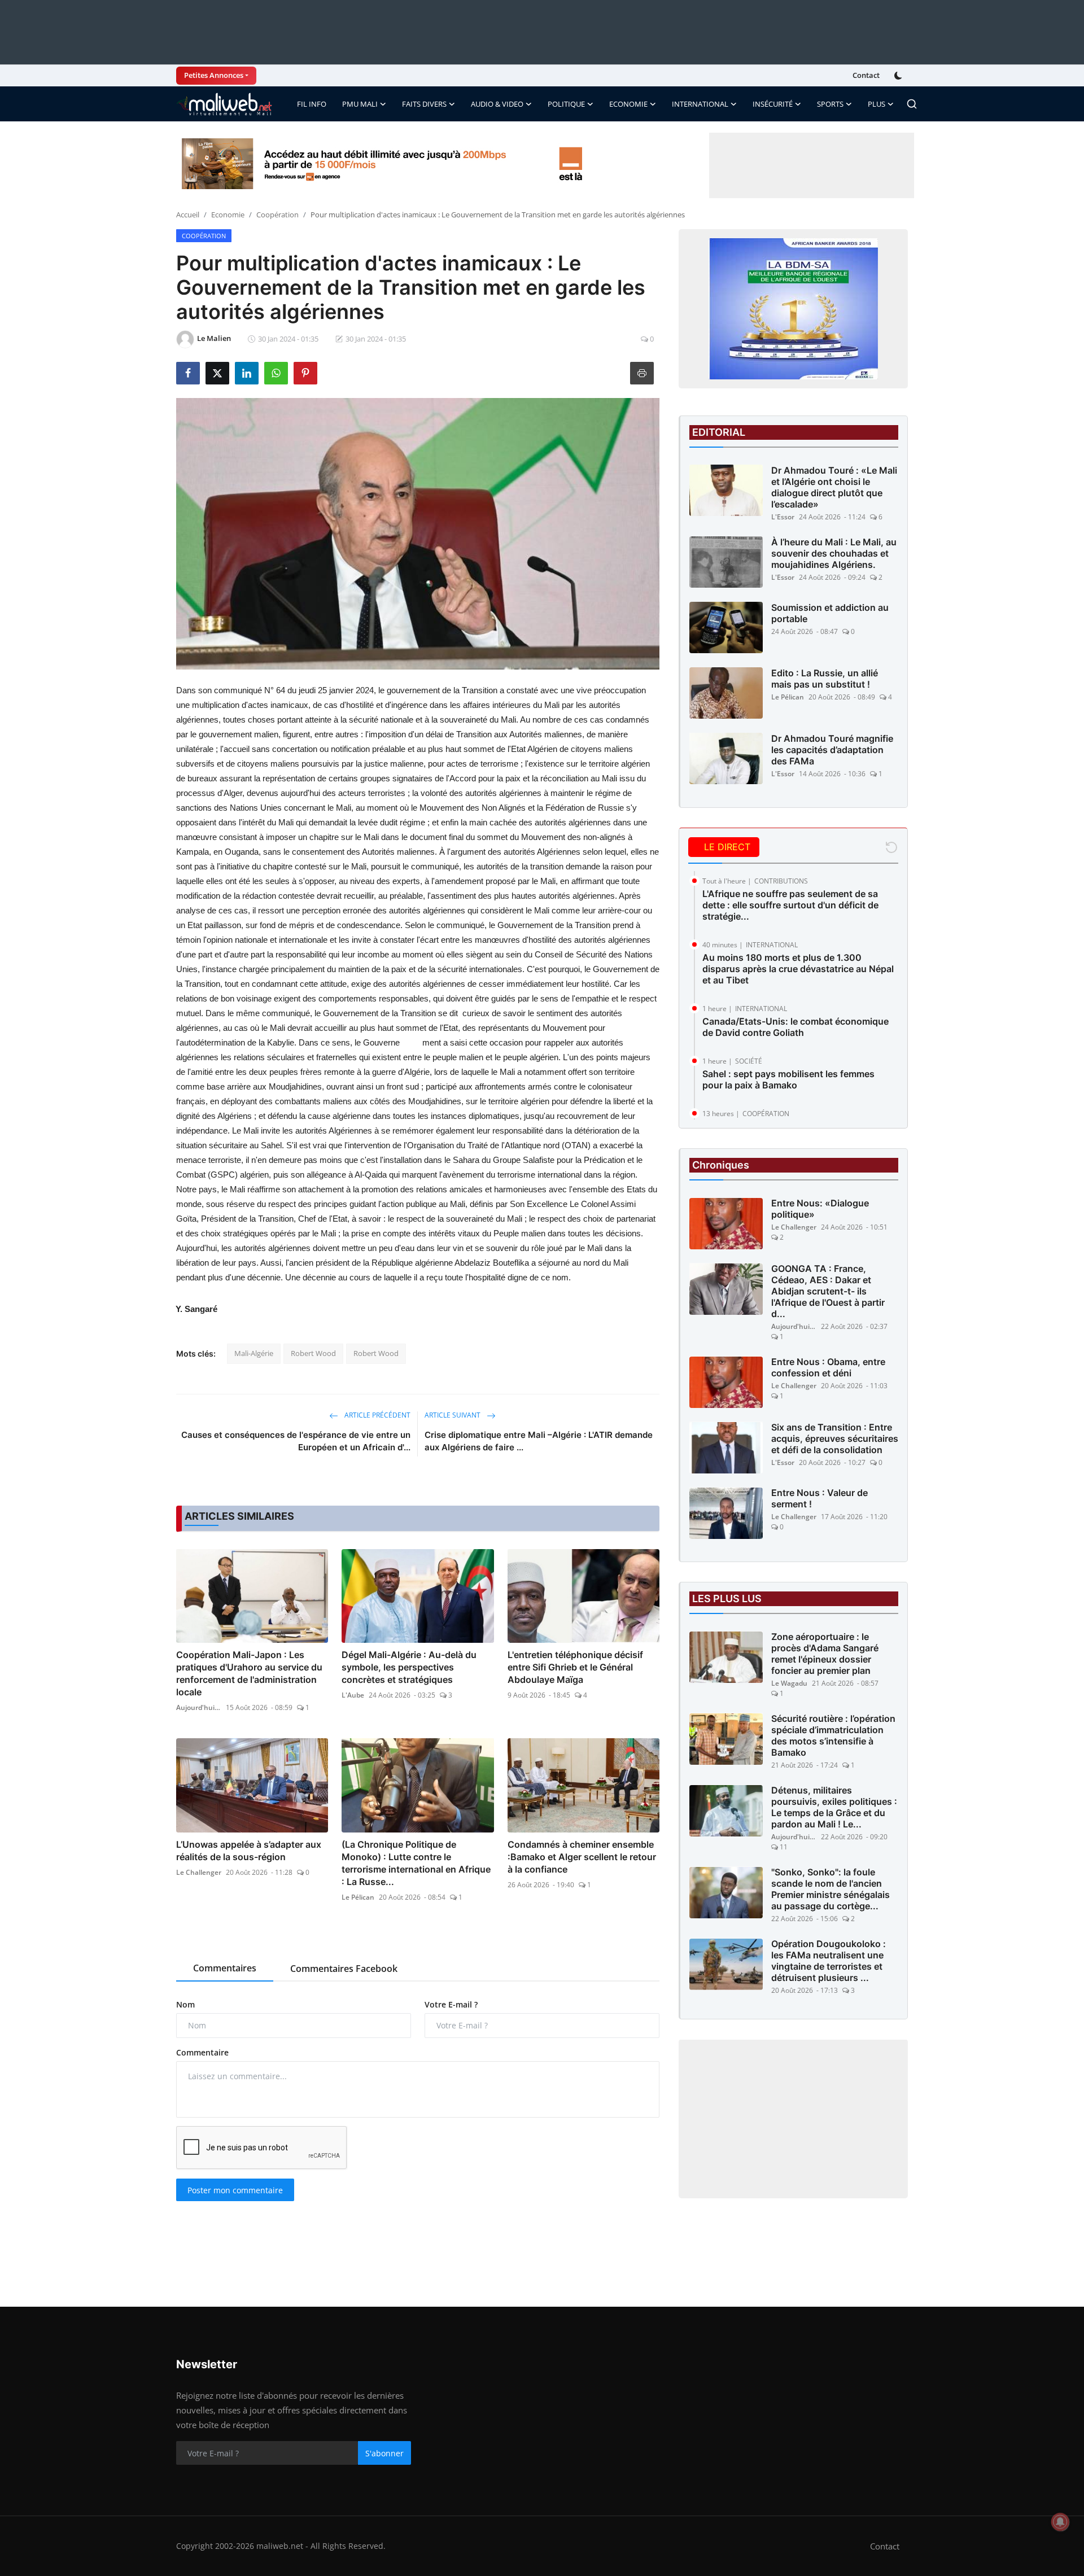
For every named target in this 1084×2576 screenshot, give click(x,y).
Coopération (277, 215)
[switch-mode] (899, 76)
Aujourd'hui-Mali (199, 1707)
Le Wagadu (789, 1684)
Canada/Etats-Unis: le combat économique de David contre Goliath (795, 1027)
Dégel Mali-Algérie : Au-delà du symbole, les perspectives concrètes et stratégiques (409, 1667)
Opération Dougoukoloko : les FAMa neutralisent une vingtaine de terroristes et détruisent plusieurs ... (829, 1961)
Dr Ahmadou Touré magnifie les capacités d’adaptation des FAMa (832, 750)
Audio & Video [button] (497, 104)
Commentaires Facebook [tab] (344, 1969)
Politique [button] (566, 104)
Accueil (188, 215)
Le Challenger (199, 1872)
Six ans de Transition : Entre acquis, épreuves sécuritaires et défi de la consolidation (835, 1439)
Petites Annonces (214, 75)
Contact (866, 75)
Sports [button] (830, 104)
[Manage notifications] (1060, 2522)
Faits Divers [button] (424, 104)
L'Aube (353, 1695)
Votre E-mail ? (451, 2004)
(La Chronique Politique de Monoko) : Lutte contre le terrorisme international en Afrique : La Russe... (416, 1863)
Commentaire (202, 2052)
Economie (228, 215)
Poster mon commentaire (235, 2190)
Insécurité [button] (773, 104)
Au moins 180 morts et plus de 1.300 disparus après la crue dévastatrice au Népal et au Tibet (798, 969)
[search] (912, 104)
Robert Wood (313, 1353)
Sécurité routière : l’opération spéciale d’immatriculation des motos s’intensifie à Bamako (833, 1736)
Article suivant (453, 1415)
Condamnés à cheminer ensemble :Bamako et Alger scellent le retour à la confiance (582, 1857)
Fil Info (312, 104)
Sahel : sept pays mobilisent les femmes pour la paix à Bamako (788, 1079)
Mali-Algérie (254, 1353)
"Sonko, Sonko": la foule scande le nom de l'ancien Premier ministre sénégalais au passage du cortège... (831, 1890)
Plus (877, 104)
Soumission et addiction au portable (830, 613)
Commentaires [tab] (225, 1968)
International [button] (700, 104)
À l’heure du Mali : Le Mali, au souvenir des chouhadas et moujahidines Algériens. (834, 553)
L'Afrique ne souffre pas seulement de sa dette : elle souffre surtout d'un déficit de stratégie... (790, 905)
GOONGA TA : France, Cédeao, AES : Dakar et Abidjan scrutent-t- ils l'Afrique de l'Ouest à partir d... (828, 1292)
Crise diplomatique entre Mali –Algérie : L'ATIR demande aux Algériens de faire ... (539, 1441)
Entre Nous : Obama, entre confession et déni (828, 1368)
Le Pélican (358, 1897)
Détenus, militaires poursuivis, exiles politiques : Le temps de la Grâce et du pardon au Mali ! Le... (834, 1808)
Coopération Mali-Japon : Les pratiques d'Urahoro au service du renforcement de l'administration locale (249, 1673)
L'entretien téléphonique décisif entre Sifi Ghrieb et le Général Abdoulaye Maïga (575, 1667)
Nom (185, 2004)
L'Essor (783, 517)
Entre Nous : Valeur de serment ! (819, 1499)
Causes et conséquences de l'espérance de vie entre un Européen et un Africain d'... (296, 1441)
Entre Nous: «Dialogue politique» (820, 1209)
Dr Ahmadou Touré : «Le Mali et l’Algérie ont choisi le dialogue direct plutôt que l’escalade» (834, 487)
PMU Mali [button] (360, 104)
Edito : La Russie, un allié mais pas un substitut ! (825, 679)
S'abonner (384, 2453)
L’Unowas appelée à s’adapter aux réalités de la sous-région (249, 1851)
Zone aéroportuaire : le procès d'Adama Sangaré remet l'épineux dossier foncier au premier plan (825, 1654)
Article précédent (377, 1415)
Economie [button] (628, 104)
